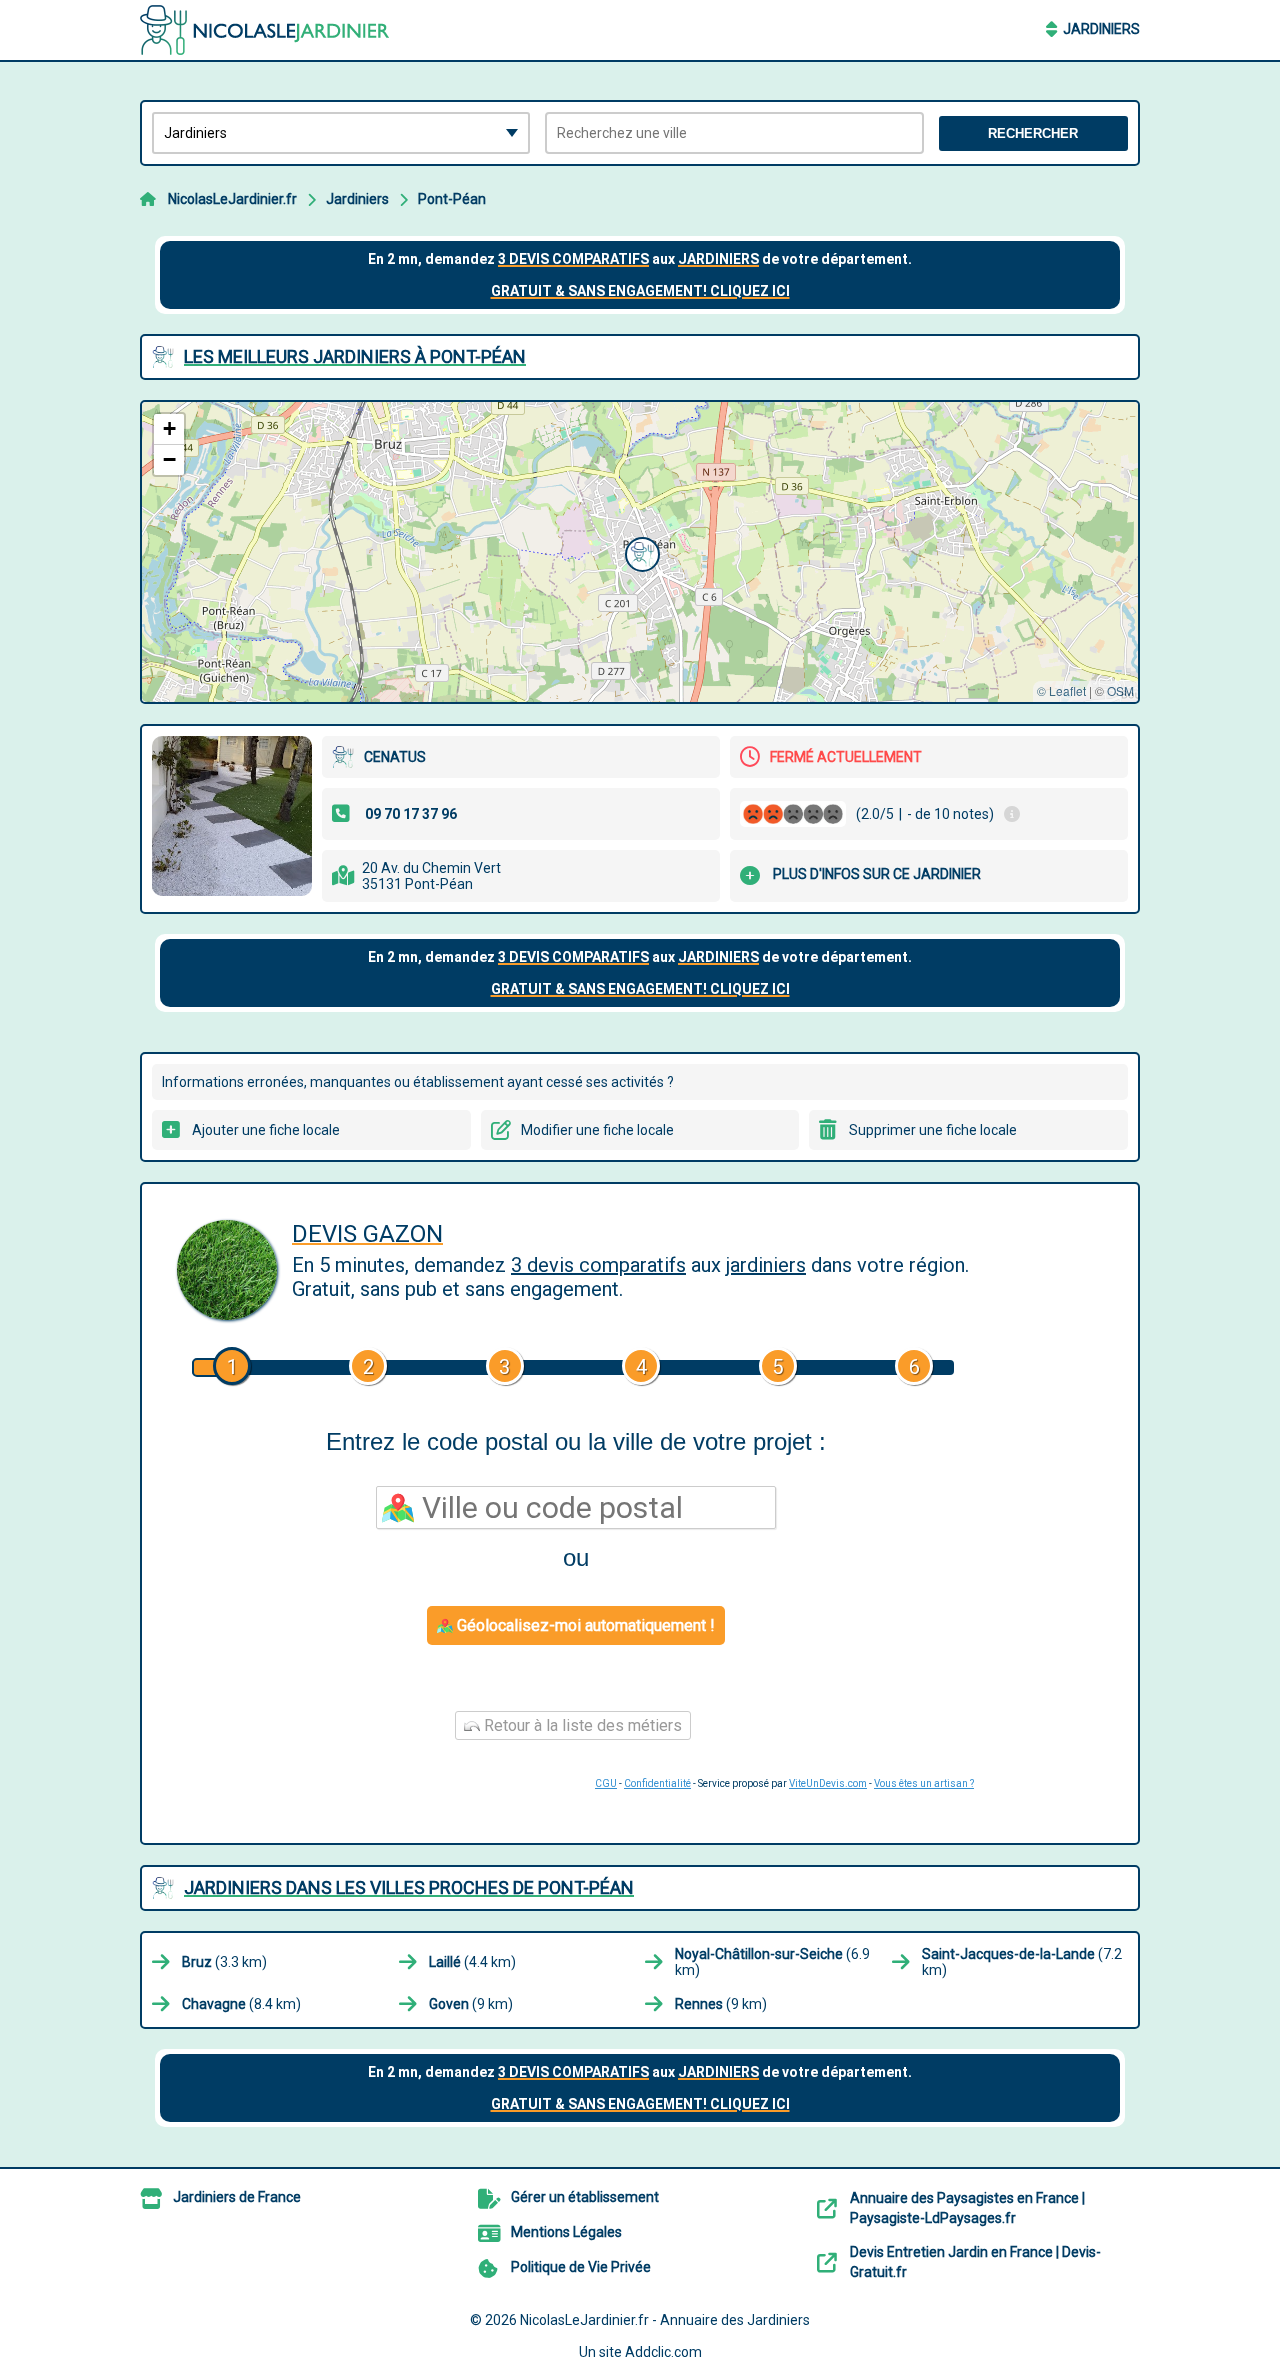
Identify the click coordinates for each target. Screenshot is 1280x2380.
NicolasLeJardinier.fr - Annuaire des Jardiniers (665, 2320)
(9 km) (471, 2004)
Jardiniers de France (237, 2197)
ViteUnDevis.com (828, 1783)
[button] (640, 552)
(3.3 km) (224, 1962)
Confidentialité (657, 1783)
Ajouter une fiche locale (266, 1130)
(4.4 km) (472, 1962)
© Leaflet (1061, 690)
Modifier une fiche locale (597, 1130)
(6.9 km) (772, 1962)
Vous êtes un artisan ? (924, 1783)
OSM (1120, 690)
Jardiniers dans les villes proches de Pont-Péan (409, 1887)
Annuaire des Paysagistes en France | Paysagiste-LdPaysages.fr (967, 2208)
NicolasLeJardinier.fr (232, 199)
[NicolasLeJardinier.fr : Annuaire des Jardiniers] (265, 30)
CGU (606, 1783)
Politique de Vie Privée (581, 2267)
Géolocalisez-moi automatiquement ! (584, 1625)
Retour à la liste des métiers (581, 1725)
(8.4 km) (241, 2004)
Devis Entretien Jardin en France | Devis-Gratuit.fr (975, 2262)
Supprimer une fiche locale (933, 1130)
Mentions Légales (566, 2232)
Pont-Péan (452, 199)
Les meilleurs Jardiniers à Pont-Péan (355, 356)
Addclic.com (663, 2352)
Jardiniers (1101, 29)
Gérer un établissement (585, 2197)
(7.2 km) (1022, 1962)
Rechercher (1033, 133)
